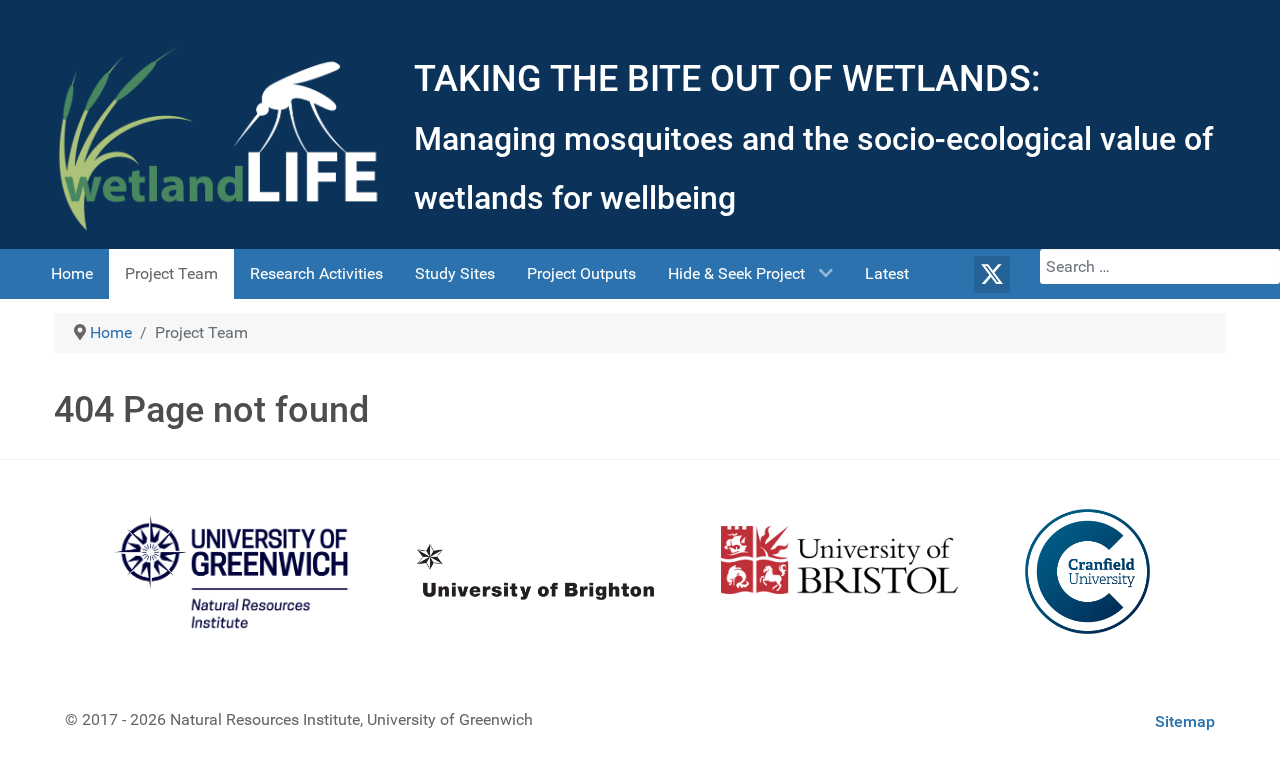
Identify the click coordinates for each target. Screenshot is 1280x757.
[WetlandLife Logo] (219, 138)
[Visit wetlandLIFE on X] (992, 274)
